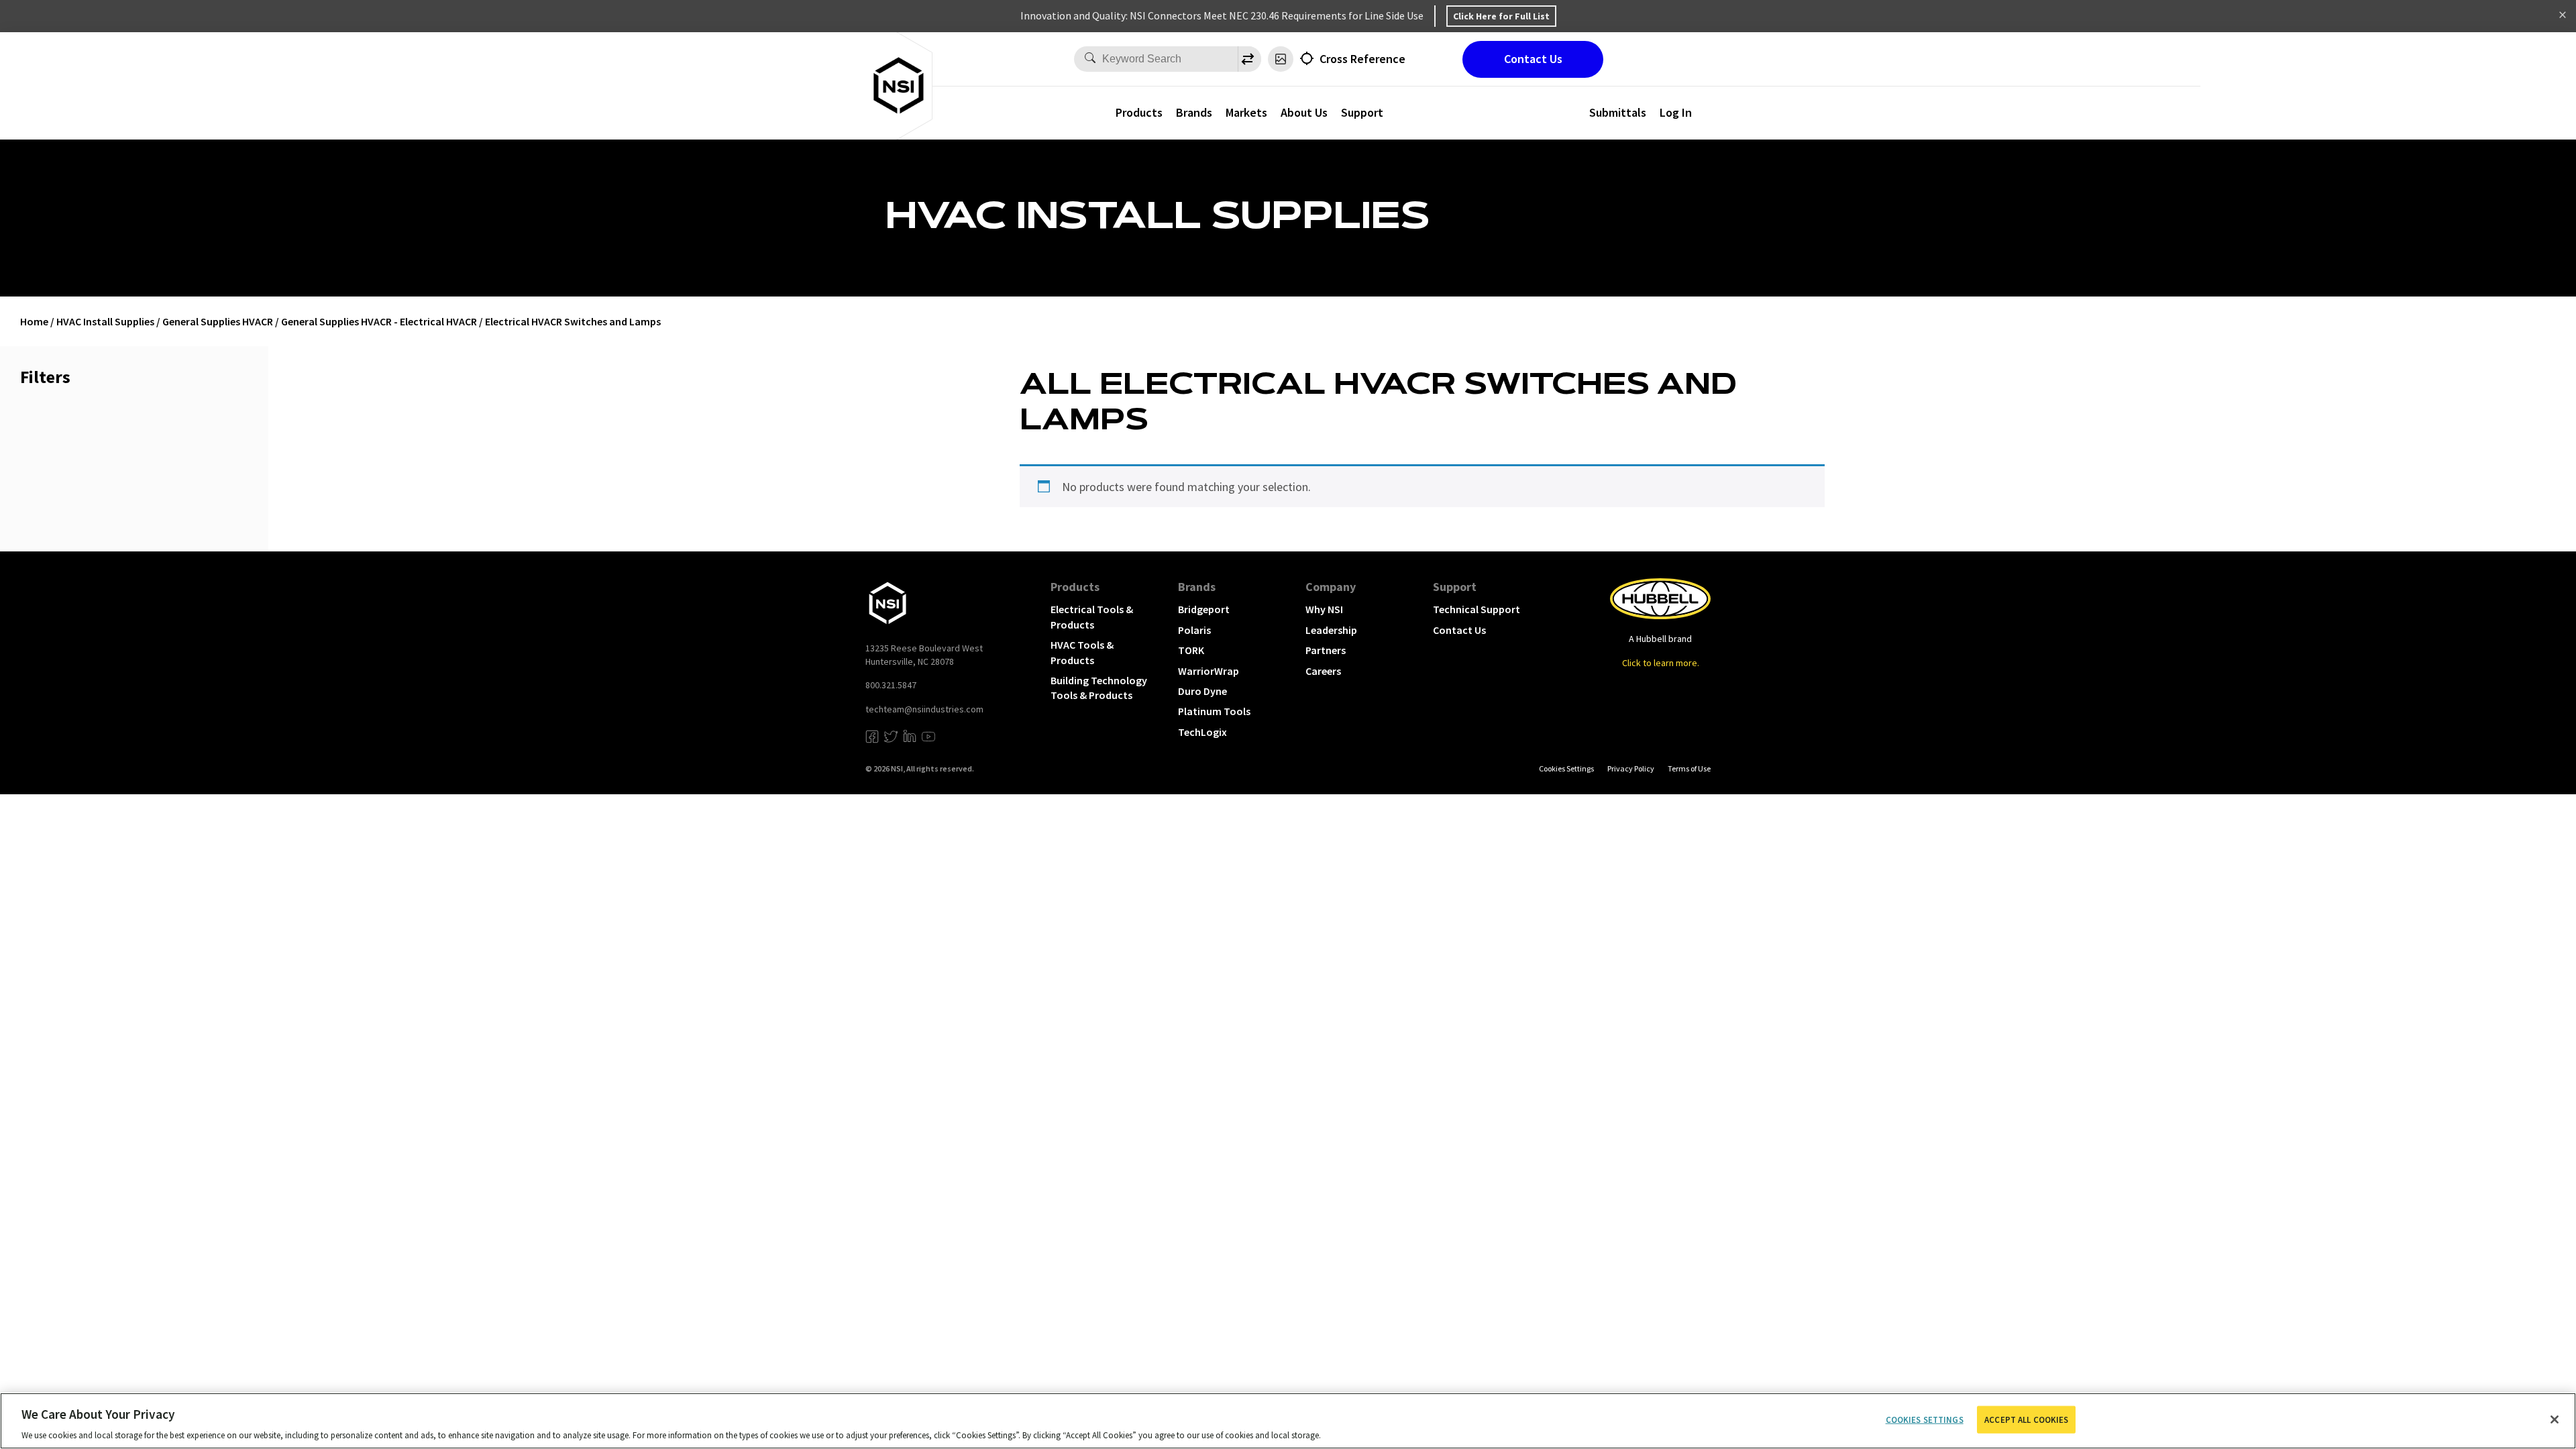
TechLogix (1202, 732)
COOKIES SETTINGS (1566, 768)
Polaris (1194, 630)
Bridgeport (1204, 609)
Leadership (1331, 630)
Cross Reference (1362, 59)
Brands (1194, 112)
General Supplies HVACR (218, 321)
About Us (1304, 112)
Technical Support (1477, 609)
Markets (1246, 112)
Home (34, 321)
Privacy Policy (1631, 768)
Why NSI (1324, 609)
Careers (1323, 671)
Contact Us (1533, 59)
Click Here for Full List (1501, 16)
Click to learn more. (1661, 663)
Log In (1676, 112)
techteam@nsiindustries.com (924, 709)
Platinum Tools (1214, 711)
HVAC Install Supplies (105, 321)
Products (1139, 112)
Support (1362, 112)
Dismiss (2563, 16)
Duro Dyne (1202, 691)
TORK (1191, 650)
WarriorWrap (1209, 671)
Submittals (1618, 112)
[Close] (2555, 1419)
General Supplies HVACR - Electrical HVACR (379, 321)
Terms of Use (1689, 768)
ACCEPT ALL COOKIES (2026, 1419)
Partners (1326, 650)
